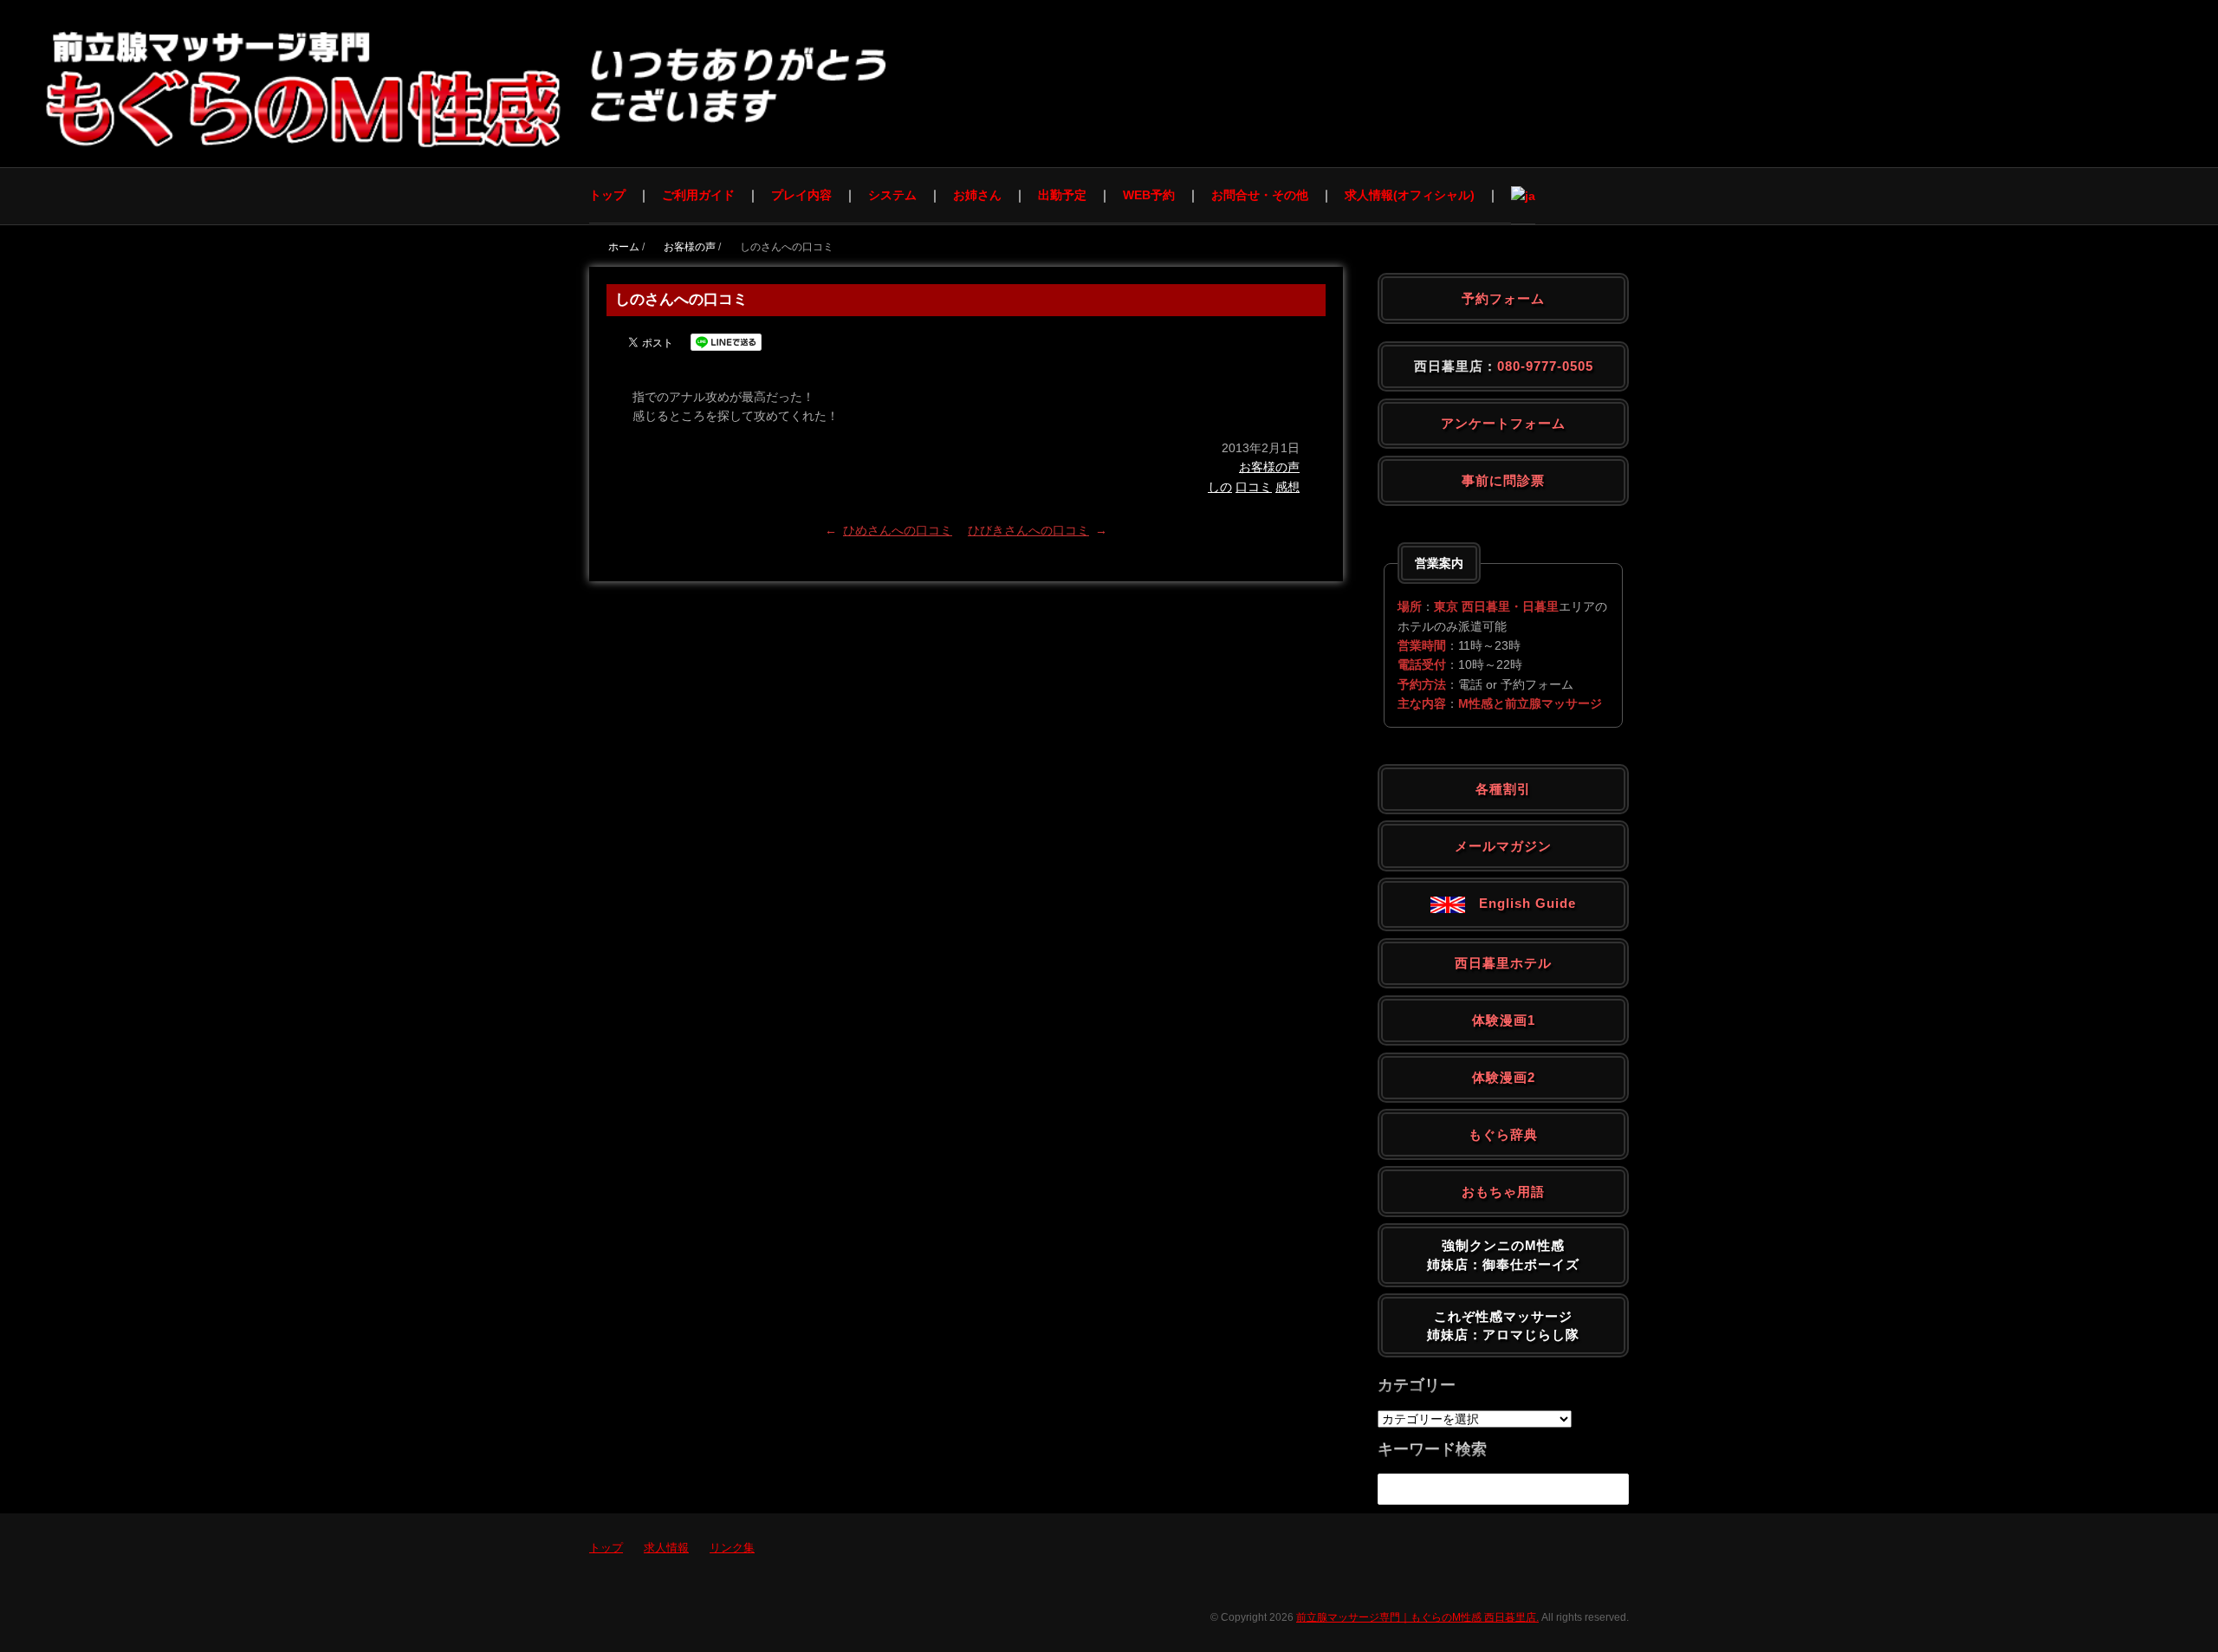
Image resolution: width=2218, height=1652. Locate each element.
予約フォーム (1503, 298)
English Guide (1521, 903)
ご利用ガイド (698, 195)
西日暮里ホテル (1503, 963)
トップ (607, 195)
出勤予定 (1062, 195)
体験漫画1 (1504, 1020)
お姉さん (977, 195)
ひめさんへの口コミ (898, 530)
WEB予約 (1149, 195)
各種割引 (1503, 789)
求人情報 (666, 1548)
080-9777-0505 (1545, 366)
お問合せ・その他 (1260, 195)
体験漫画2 (1504, 1077)
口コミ (1254, 487)
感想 (1287, 487)
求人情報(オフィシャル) (1410, 195)
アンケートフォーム (1503, 423)
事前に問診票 (1503, 480)
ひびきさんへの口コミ (1028, 530)
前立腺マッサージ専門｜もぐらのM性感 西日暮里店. (1417, 1617)
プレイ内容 (801, 195)
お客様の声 (1269, 467)
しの (1220, 487)
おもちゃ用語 (1503, 1192)
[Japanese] (1523, 195)
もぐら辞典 (1503, 1134)
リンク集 (732, 1548)
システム (892, 195)
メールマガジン (1503, 846)
